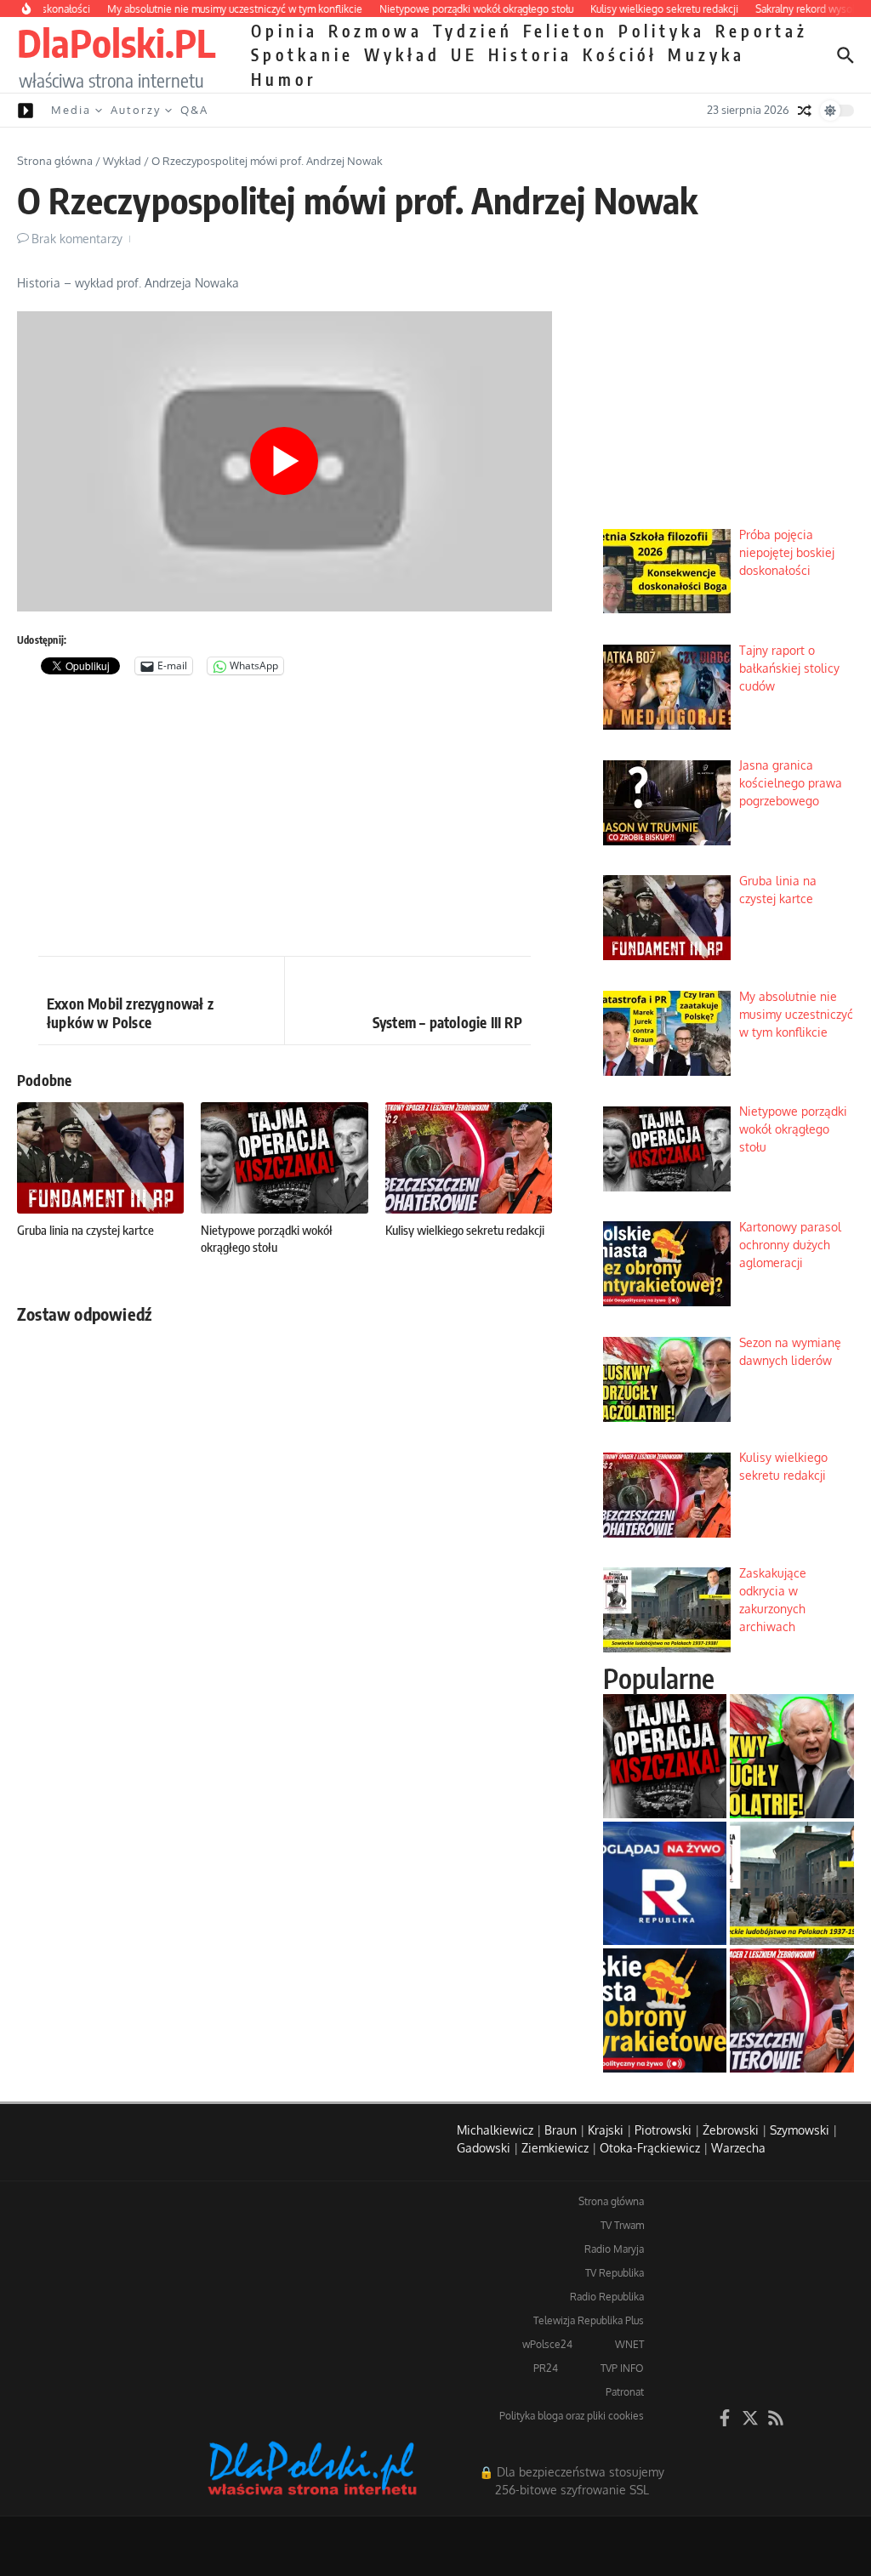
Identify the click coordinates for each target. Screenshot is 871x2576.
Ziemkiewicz (555, 2148)
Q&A (194, 110)
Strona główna (55, 161)
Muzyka (706, 54)
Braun (561, 2130)
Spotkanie (302, 54)
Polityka (662, 31)
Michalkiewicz (495, 2130)
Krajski (606, 2130)
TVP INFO (622, 2368)
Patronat (625, 2392)
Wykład (402, 54)
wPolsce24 (547, 2344)
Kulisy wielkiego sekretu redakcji (465, 1230)
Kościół (620, 54)
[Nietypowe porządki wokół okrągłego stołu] (665, 1756)
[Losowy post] (805, 111)
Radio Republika (607, 2297)
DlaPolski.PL (116, 43)
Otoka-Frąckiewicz (650, 2148)
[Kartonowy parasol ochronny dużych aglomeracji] (665, 2010)
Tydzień (473, 31)
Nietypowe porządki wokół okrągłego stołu (267, 1238)
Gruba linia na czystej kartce (85, 1230)
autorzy (136, 110)
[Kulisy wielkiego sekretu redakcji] (792, 2010)
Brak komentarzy (77, 239)
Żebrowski (731, 2130)
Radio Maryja (614, 2249)
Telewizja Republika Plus (589, 2320)
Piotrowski (663, 2130)
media (71, 110)
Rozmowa (376, 31)
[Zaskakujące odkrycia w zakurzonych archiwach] (792, 1884)
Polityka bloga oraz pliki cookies (572, 2416)
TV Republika (615, 2273)
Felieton (566, 31)
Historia (530, 54)
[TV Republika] (665, 1884)
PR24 (546, 2368)
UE (464, 54)
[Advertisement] (285, 820)
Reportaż (762, 31)
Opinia (285, 31)
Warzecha (738, 2148)
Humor (284, 79)
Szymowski (800, 2130)
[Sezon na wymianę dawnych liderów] (792, 1756)
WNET (629, 2344)
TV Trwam (622, 2225)
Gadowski (484, 2148)
